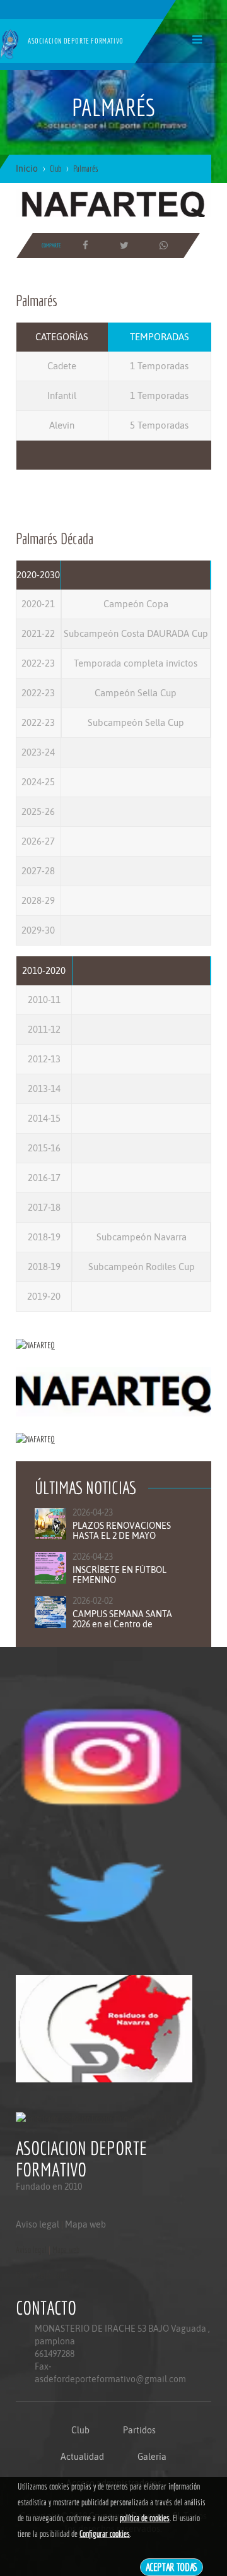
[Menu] (197, 39)
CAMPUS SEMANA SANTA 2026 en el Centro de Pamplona (122, 1624)
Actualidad (82, 2457)
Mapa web (85, 2224)
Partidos (139, 2430)
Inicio (27, 169)
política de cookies (145, 2518)
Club (80, 2430)
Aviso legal (38, 2224)
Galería (152, 2457)
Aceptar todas (172, 2567)
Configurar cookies (105, 2534)
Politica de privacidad (44, 2275)
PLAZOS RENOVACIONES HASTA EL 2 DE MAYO (122, 1531)
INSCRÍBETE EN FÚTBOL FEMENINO (119, 1575)
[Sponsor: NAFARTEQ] (113, 202)
